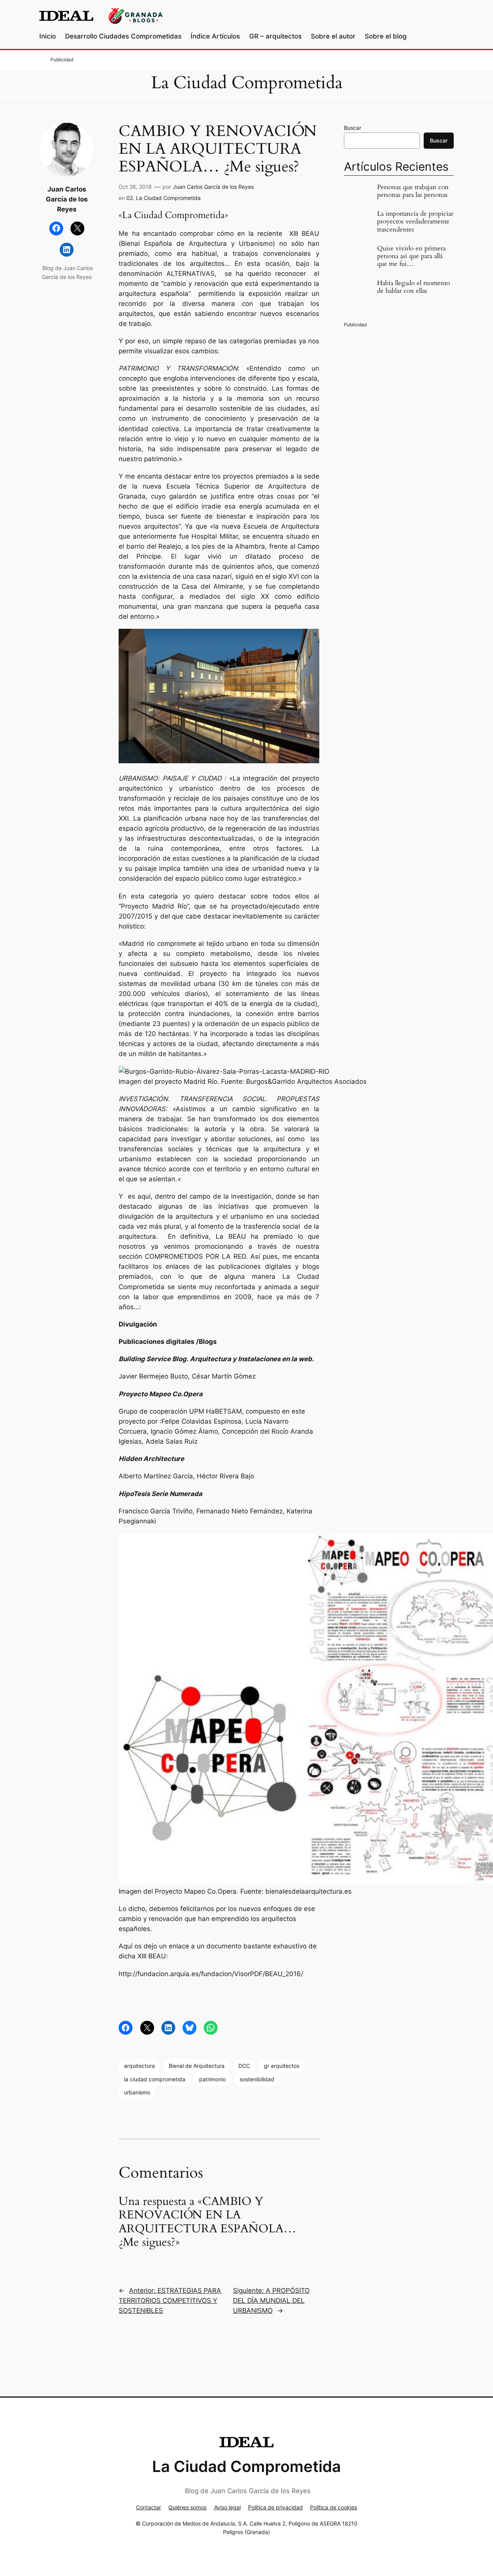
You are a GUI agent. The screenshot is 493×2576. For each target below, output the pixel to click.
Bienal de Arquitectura (197, 2066)
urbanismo (137, 2092)
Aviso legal (227, 2507)
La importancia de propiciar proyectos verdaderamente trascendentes (415, 222)
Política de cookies (334, 2507)
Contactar (148, 2507)
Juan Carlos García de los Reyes (213, 187)
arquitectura (139, 2066)
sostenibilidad (257, 2079)
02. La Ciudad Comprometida (163, 198)
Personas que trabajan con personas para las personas (413, 191)
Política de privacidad (275, 2507)
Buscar (353, 128)
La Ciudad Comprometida (247, 83)
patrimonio (212, 2079)
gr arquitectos (282, 2066)
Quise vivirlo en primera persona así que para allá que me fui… (411, 256)
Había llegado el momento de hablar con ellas (413, 287)
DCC (244, 2066)
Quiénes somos (187, 2507)
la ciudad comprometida (155, 2079)
